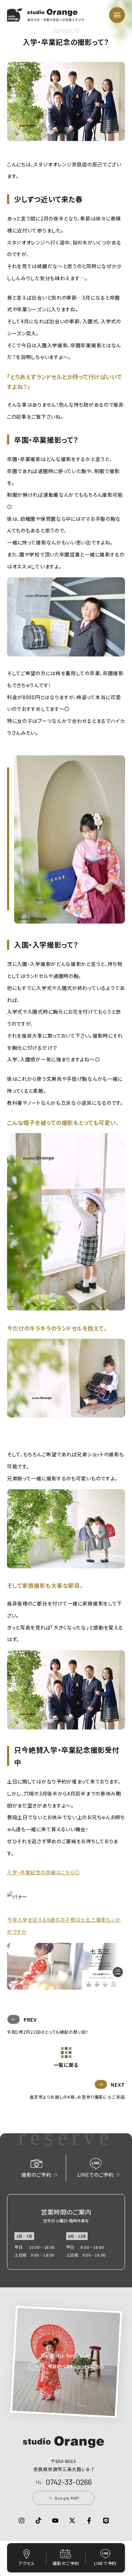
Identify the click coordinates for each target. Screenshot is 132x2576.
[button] (46, 17)
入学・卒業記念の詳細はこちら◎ (43, 1872)
